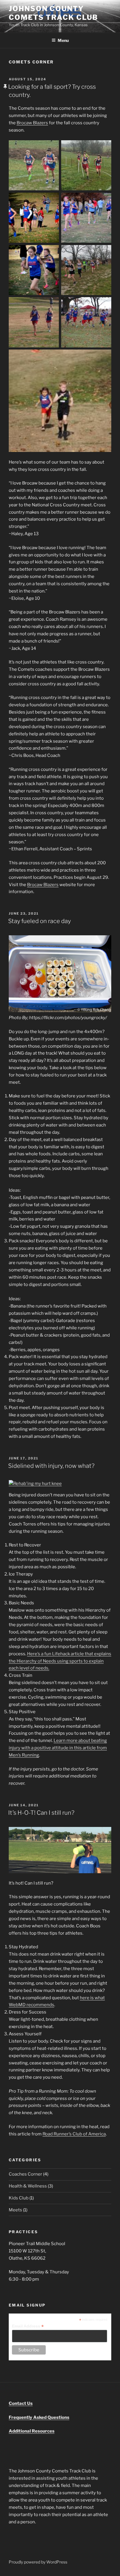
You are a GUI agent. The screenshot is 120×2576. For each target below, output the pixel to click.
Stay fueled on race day (39, 921)
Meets (15, 2210)
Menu (63, 40)
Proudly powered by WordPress (38, 2562)
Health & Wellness (28, 2186)
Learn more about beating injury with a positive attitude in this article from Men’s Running (58, 1748)
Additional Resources (32, 2431)
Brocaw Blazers (32, 123)
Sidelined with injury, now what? (51, 1466)
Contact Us (21, 2403)
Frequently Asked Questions (39, 2417)
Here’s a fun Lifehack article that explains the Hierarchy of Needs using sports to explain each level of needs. (60, 1661)
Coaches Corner (25, 2174)
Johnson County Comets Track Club (53, 13)
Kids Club (19, 2198)
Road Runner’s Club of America (74, 2134)
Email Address (28, 2326)
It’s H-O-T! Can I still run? (41, 1813)
